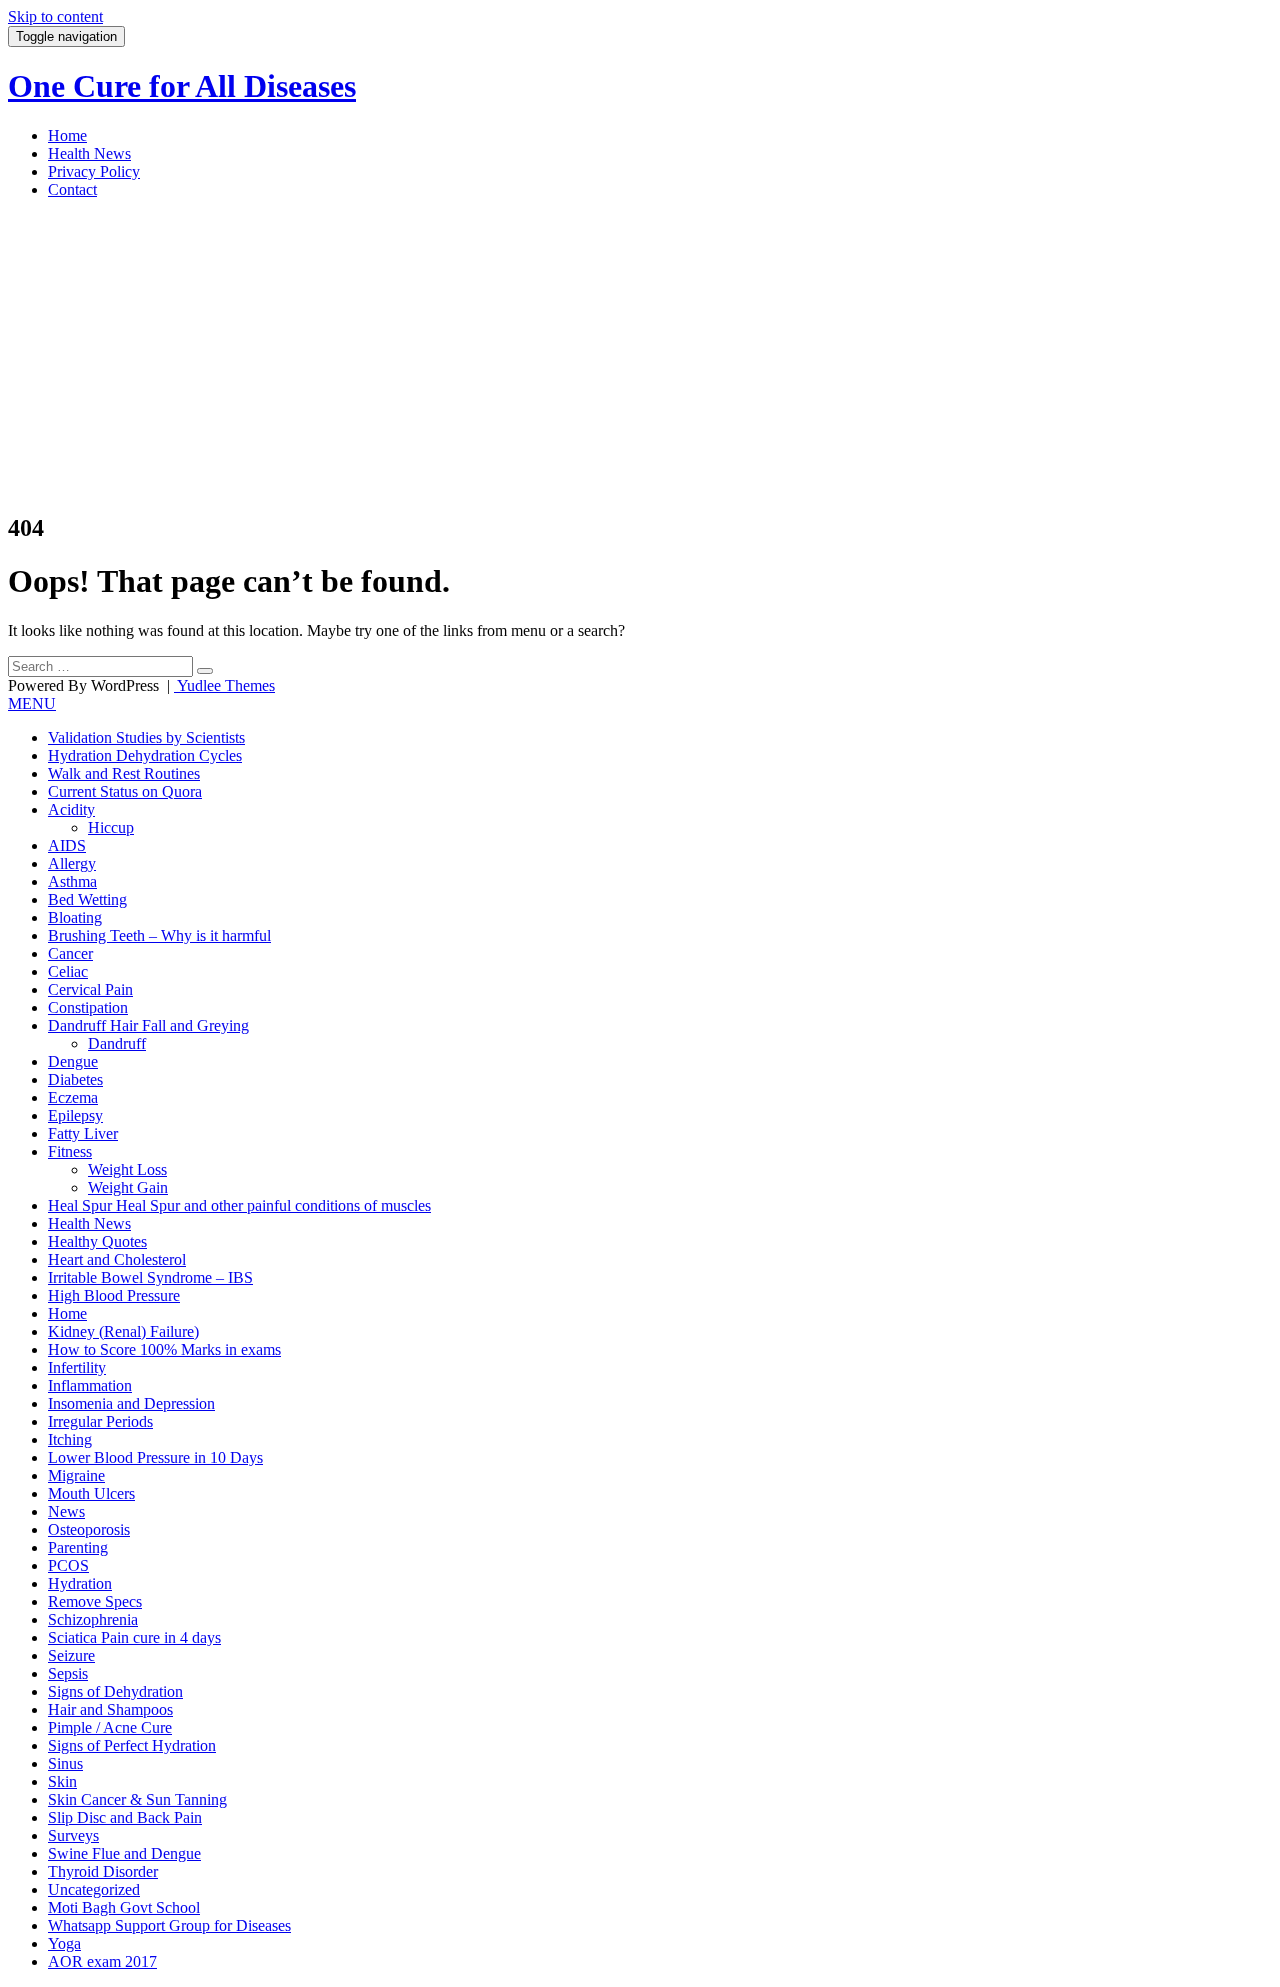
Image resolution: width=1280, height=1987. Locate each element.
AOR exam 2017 (102, 1961)
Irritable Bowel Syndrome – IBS (150, 1277)
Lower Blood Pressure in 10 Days (155, 1457)
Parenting (78, 1547)
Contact (72, 189)
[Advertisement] (640, 355)
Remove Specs (95, 1601)
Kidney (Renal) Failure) (123, 1331)
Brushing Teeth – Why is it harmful (159, 935)
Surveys (73, 1835)
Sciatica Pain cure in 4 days (134, 1637)
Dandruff (117, 1043)
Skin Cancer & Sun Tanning (137, 1799)
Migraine (76, 1475)
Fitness (70, 1151)
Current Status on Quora (125, 791)
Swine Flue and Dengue (124, 1853)
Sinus (65, 1763)
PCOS (68, 1565)
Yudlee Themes (224, 685)
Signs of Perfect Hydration (132, 1745)
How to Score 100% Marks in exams (164, 1349)
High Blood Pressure (114, 1295)
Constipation (88, 1007)
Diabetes (75, 1079)
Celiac (68, 971)
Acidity (71, 809)
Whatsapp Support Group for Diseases (169, 1925)
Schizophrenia (93, 1619)
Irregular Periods (100, 1421)
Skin (62, 1781)
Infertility (77, 1367)
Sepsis (68, 1673)
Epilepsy (75, 1115)
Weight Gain (128, 1187)
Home (67, 135)
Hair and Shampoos (110, 1709)
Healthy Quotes (97, 1241)
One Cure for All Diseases (182, 86)
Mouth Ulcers (91, 1493)
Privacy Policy (94, 171)
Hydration (80, 1583)
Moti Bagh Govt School (124, 1907)
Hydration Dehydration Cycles (145, 755)
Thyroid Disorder (103, 1871)
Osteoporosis (89, 1529)
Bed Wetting (87, 899)
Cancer (70, 953)
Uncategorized (94, 1889)
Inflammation (90, 1385)
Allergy (72, 863)
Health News (89, 153)
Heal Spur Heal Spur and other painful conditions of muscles (239, 1205)
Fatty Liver (83, 1133)
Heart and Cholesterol (117, 1259)
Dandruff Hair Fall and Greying (148, 1025)
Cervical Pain (90, 989)
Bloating (75, 917)
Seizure (71, 1655)
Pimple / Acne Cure (110, 1727)
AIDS (67, 845)
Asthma (72, 881)
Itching (70, 1439)
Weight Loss (127, 1169)
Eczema (73, 1097)
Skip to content (55, 16)
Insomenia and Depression (131, 1403)
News (66, 1511)
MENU (32, 703)
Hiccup (111, 827)
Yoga (64, 1943)
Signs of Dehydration (115, 1691)
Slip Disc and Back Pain (125, 1817)
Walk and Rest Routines (124, 773)
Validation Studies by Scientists (146, 737)
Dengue (73, 1061)
